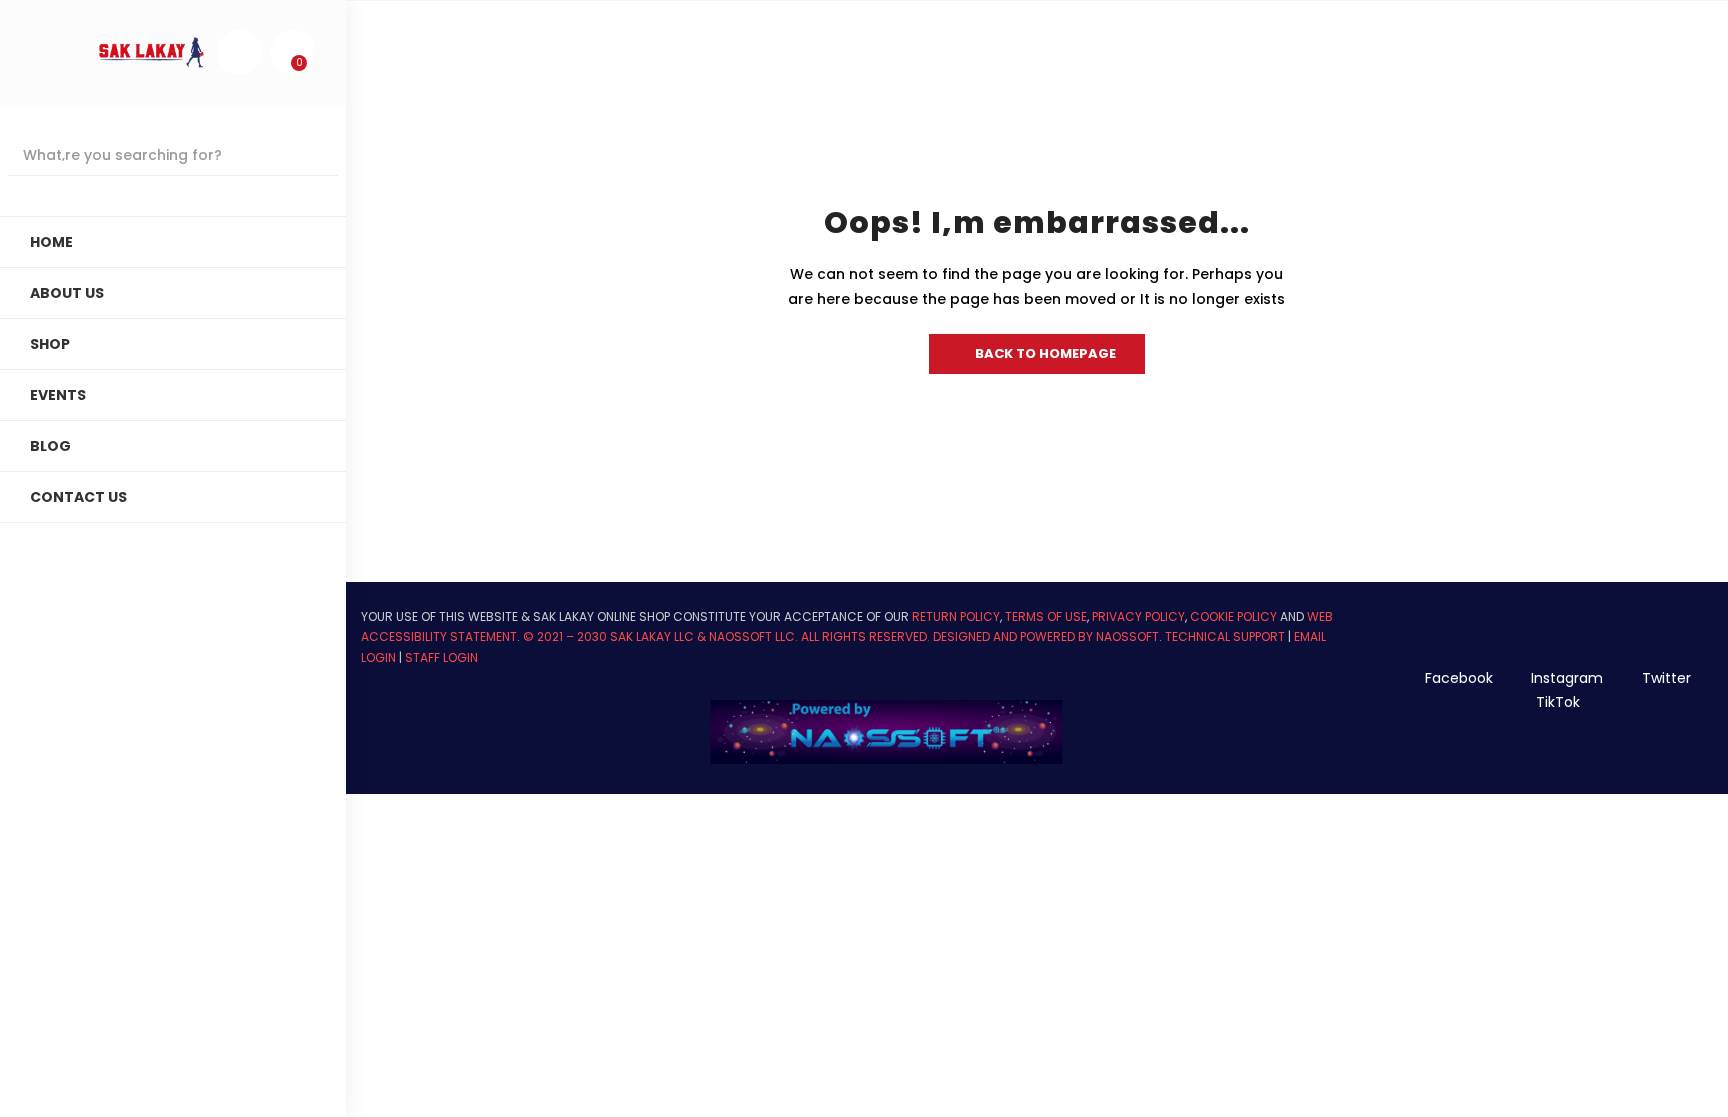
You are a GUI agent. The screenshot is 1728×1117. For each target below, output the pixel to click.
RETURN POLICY (956, 616)
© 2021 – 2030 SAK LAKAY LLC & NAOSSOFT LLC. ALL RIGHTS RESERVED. (728, 636)
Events (58, 395)
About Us (67, 293)
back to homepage (1045, 353)
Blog (50, 446)
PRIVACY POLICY (1138, 616)
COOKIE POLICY (1233, 616)
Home (51, 242)
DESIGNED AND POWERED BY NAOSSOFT (1046, 636)
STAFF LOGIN (441, 657)
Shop (50, 344)
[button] (293, 52)
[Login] (239, 52)
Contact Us (78, 497)
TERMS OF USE (1046, 616)
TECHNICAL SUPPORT (1225, 636)
